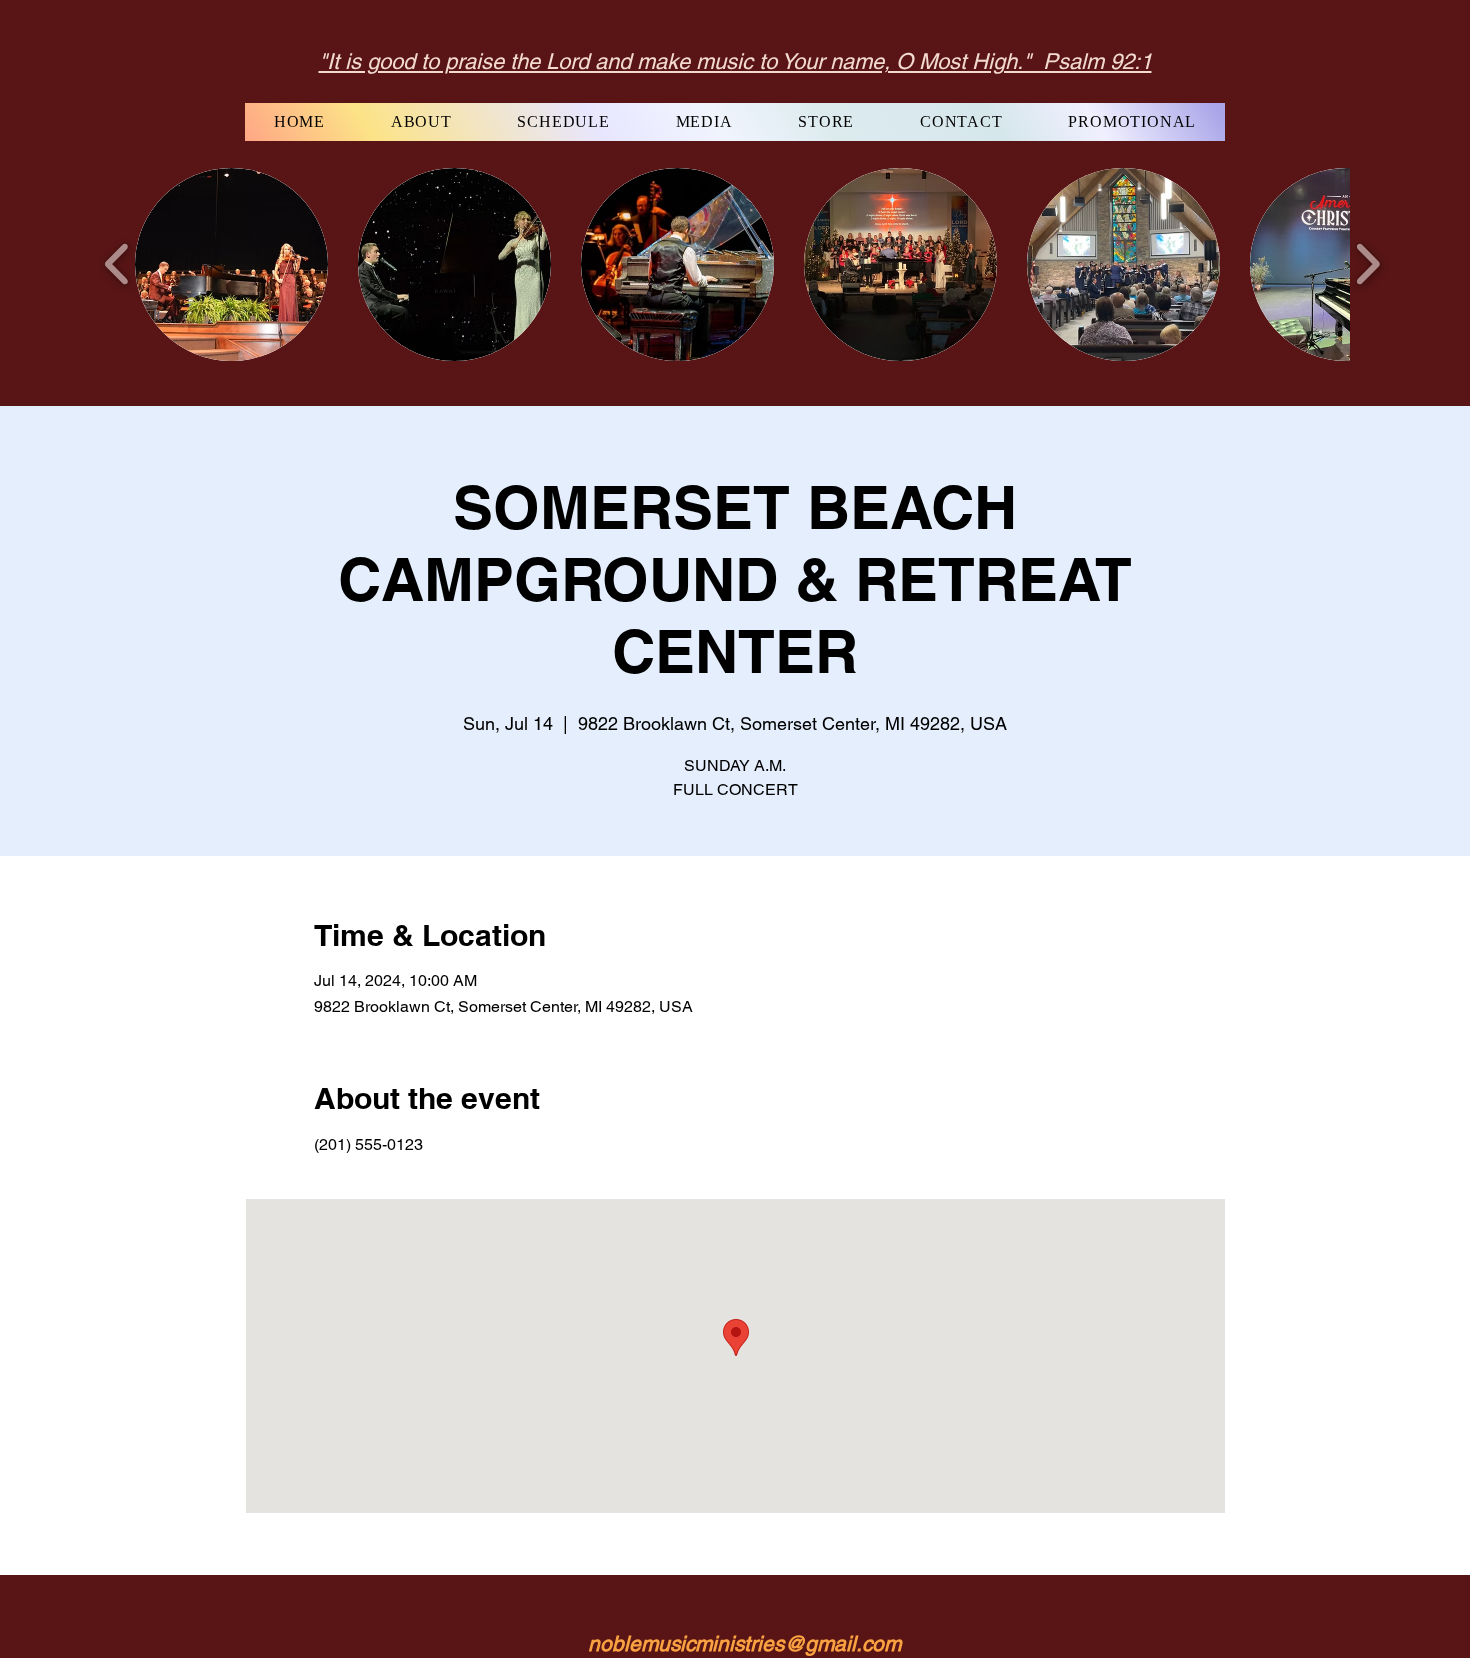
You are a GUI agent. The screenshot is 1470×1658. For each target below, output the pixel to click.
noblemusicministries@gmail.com (744, 1643)
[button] (231, 264)
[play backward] (117, 264)
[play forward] (1367, 264)
